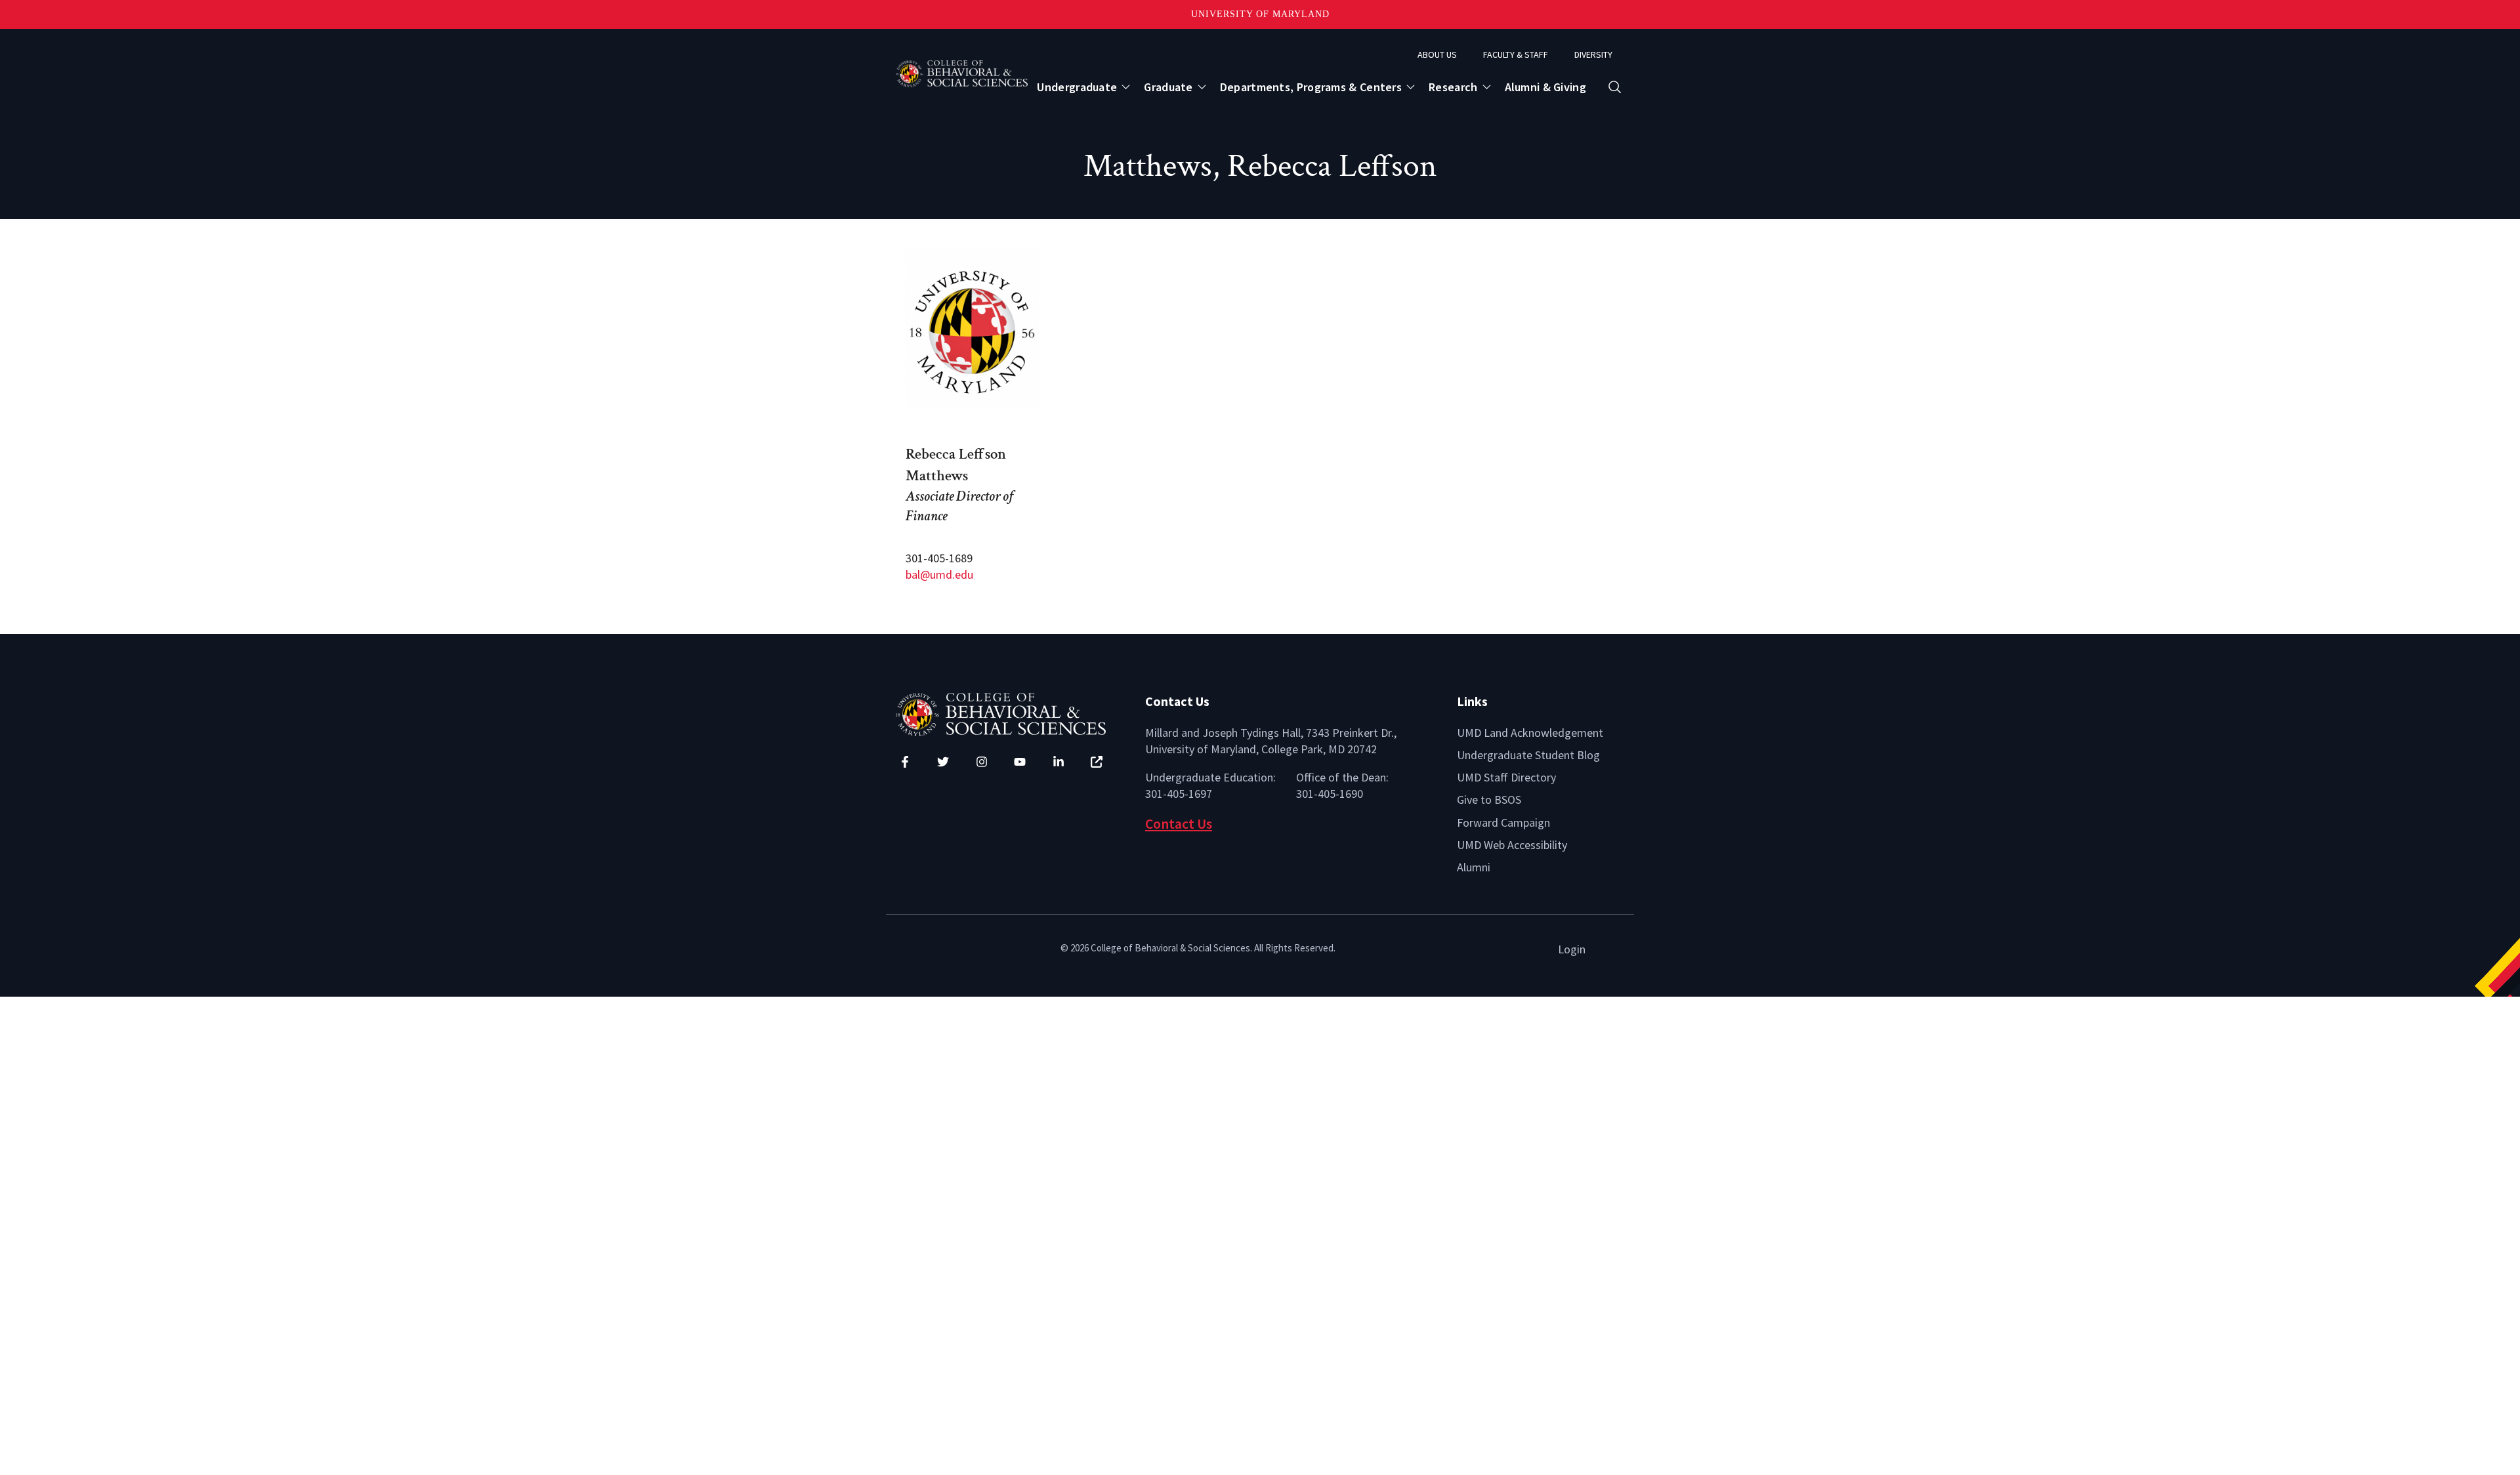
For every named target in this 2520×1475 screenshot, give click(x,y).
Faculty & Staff (1516, 54)
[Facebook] (905, 762)
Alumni (1474, 867)
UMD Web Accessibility (1512, 845)
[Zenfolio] (1097, 762)
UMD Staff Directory (1506, 777)
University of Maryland (1260, 14)
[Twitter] (943, 762)
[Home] (1011, 713)
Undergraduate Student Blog (1528, 755)
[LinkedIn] (1059, 762)
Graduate (1168, 87)
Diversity (1593, 54)
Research (1453, 87)
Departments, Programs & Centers (1311, 87)
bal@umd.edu (939, 574)
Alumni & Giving (1546, 87)
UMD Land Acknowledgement (1530, 733)
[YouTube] (1020, 762)
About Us (1437, 54)
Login (1572, 949)
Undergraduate (1077, 87)
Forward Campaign (1503, 822)
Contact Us (1179, 824)
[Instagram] (982, 762)
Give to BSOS (1489, 800)
